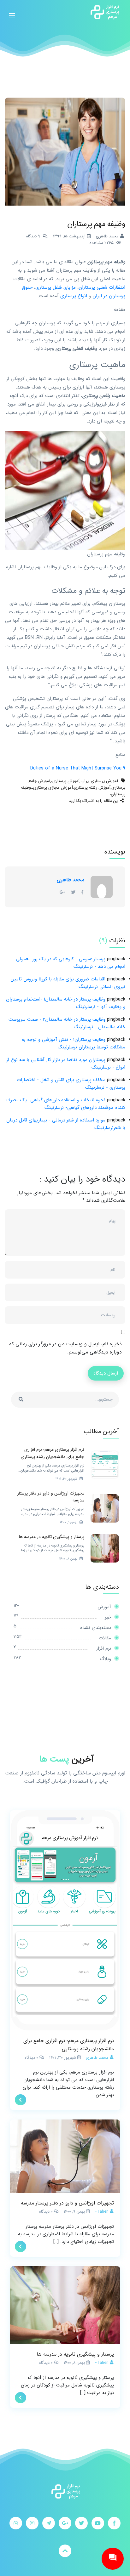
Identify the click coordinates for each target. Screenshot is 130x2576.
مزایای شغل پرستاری (56, 287)
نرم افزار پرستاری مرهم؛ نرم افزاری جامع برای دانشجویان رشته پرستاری (69, 2045)
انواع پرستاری (74, 296)
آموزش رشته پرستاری (92, 788)
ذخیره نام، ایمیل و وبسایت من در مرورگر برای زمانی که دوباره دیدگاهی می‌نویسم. (65, 1348)
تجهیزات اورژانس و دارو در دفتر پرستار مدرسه (67, 2203)
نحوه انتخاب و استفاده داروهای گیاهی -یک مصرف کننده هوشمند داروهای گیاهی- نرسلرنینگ (66, 1104)
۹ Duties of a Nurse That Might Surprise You (78, 768)
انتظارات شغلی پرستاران (102, 287)
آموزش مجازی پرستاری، (52, 788)
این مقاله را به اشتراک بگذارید (94, 801)
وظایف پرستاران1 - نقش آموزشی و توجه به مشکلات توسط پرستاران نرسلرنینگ (74, 1043)
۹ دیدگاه (33, 236)
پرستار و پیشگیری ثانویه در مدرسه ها (75, 2354)
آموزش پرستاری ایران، (99, 781)
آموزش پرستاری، (65, 781)
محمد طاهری (71, 880)
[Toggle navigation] (12, 12)
